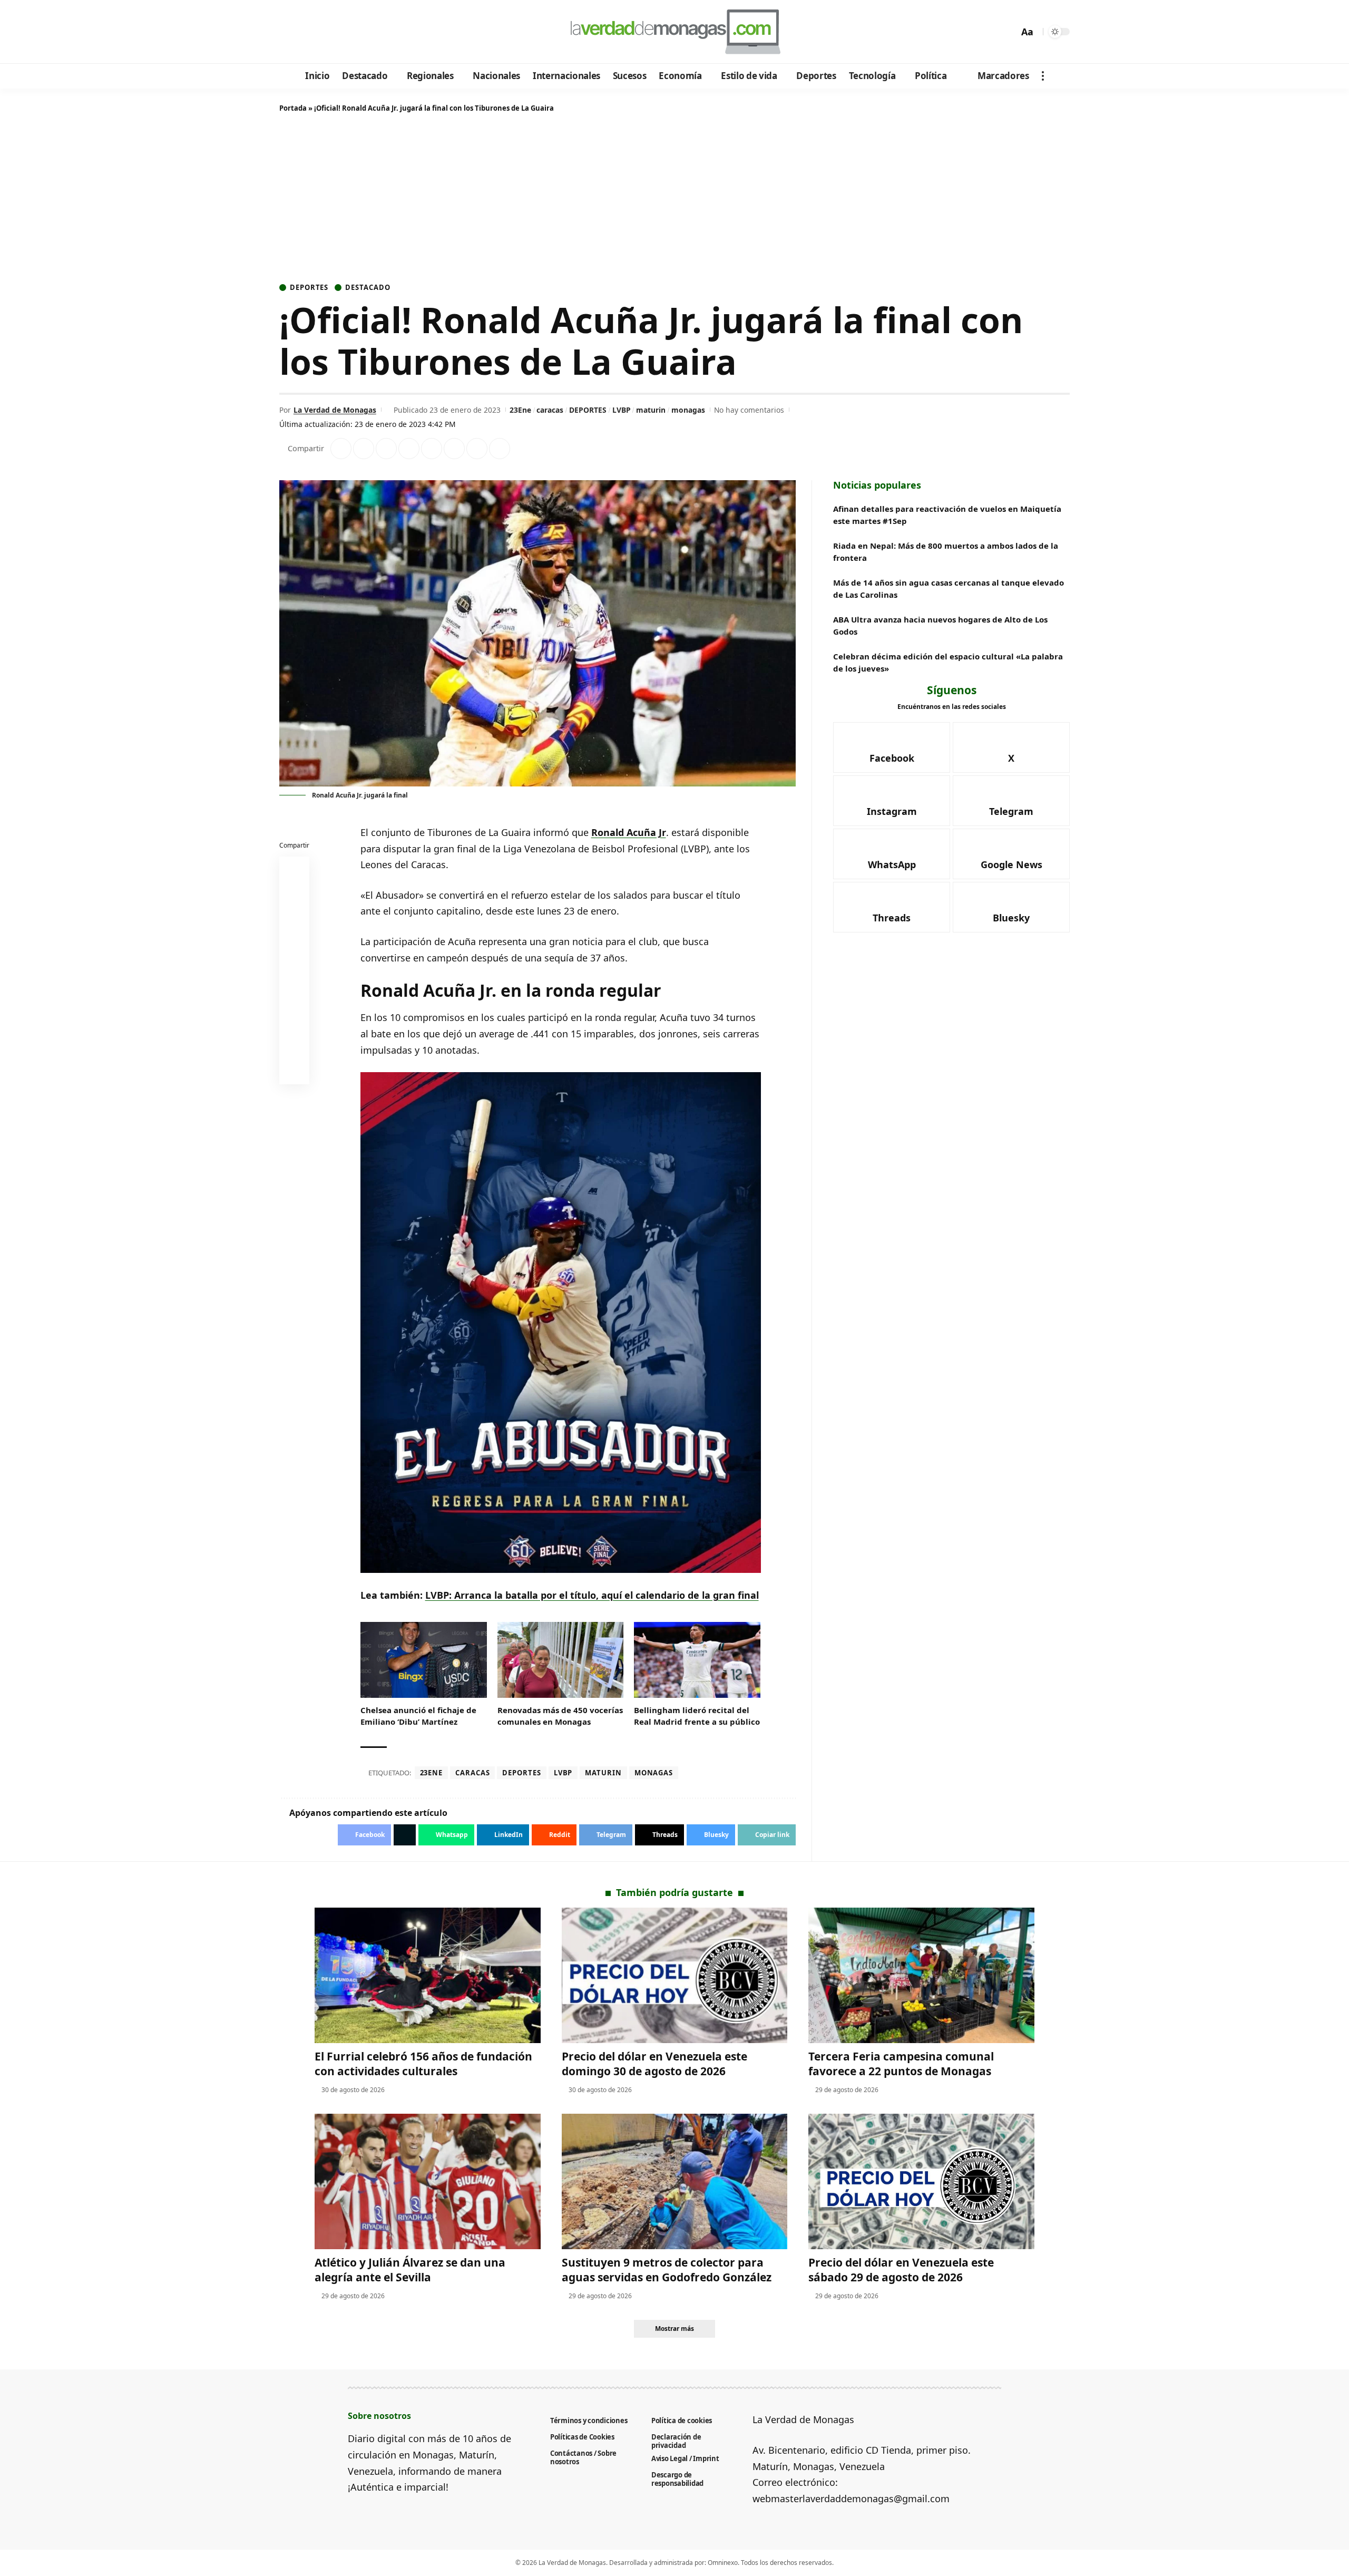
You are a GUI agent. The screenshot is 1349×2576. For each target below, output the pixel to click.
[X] (303, 32)
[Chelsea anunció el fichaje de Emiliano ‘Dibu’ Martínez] (424, 1660)
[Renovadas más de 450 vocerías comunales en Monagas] (561, 1660)
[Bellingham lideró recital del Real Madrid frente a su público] (697, 1660)
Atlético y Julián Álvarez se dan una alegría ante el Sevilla (410, 2269)
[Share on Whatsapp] (386, 449)
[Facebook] (289, 32)
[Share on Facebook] (341, 449)
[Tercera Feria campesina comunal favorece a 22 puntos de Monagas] (921, 1975)
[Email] (295, 1072)
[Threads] (374, 32)
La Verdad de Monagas (335, 410)
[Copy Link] (500, 449)
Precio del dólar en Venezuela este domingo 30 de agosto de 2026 (654, 2063)
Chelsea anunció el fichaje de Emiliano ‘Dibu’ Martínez (418, 1716)
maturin (651, 410)
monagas (688, 410)
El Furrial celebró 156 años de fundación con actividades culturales (423, 2063)
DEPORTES (588, 410)
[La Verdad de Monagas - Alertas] (674, 32)
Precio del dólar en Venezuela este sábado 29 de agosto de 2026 (901, 2269)
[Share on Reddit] (432, 449)
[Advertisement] (674, 200)
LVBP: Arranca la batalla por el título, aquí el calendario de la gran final (592, 1595)
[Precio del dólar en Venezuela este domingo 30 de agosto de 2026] (675, 1975)
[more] (1043, 76)
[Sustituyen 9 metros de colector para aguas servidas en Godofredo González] (675, 2181)
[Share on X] (364, 449)
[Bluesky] (389, 32)
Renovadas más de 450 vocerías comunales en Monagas (560, 1716)
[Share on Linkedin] (409, 449)
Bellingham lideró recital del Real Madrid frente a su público (697, 1716)
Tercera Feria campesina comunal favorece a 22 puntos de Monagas (901, 2063)
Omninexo (723, 2563)
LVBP (622, 410)
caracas (550, 410)
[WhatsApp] (360, 32)
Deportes (309, 288)
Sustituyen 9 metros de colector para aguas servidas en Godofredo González (667, 2269)
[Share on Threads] (477, 449)
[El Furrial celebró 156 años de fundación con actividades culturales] (428, 1975)
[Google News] (317, 32)
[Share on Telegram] (454, 449)
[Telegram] (346, 32)
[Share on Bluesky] (295, 1046)
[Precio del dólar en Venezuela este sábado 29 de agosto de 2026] (921, 2181)
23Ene (520, 410)
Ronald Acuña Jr (629, 832)
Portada (293, 108)
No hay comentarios (749, 410)
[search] (1008, 32)
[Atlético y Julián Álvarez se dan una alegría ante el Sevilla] (428, 2181)
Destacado (368, 288)
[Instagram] (332, 32)
